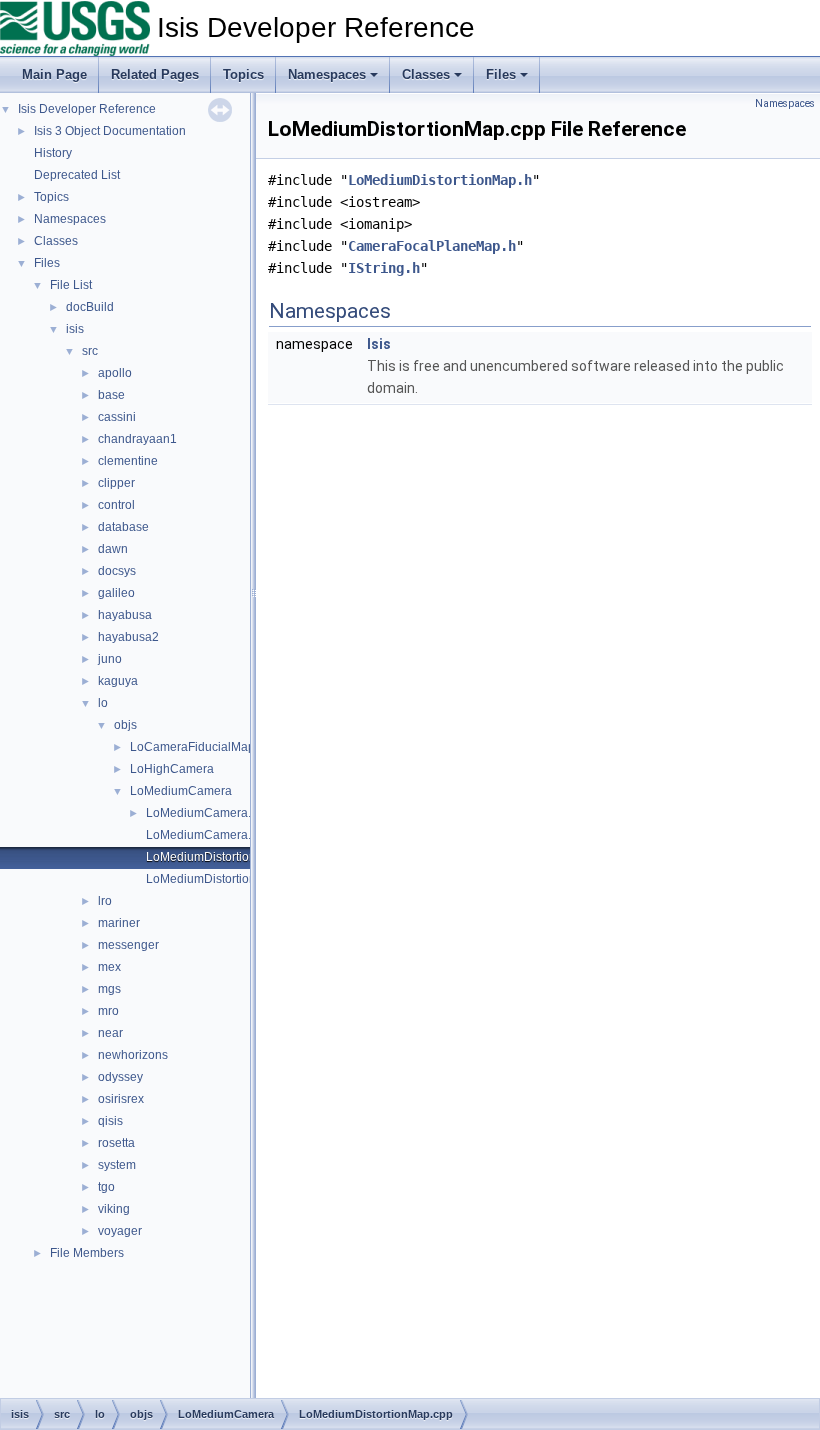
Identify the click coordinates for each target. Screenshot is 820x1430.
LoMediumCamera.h (202, 835)
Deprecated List (77, 175)
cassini (117, 417)
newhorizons (133, 1055)
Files (501, 74)
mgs (109, 989)
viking (114, 1209)
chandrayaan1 (137, 439)
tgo (106, 1187)
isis (75, 329)
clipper (116, 483)
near (110, 1033)
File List (71, 285)
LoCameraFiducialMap (192, 747)
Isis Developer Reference (87, 109)
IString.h (384, 268)
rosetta (116, 1143)
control (116, 505)
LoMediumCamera (181, 791)
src (90, 351)
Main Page (54, 74)
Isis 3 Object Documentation (110, 131)
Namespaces (327, 74)
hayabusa (125, 615)
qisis (110, 1121)
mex (109, 967)
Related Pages (155, 74)
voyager (120, 1231)
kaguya (118, 681)
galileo (116, 593)
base (111, 395)
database (123, 527)
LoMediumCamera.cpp (208, 813)
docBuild (90, 307)
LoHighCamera (172, 769)
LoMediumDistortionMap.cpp (224, 857)
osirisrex (121, 1099)
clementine (128, 461)
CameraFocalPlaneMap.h (432, 246)
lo (103, 703)
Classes (426, 74)
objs (125, 725)
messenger (128, 945)
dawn (113, 549)
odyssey (120, 1077)
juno (110, 659)
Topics (243, 74)
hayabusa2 (128, 637)
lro (105, 901)
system (117, 1165)
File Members (87, 1253)
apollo (115, 373)
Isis (379, 344)
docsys (117, 571)
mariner (119, 923)
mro (108, 1011)
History (53, 153)
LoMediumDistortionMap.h (218, 879)
